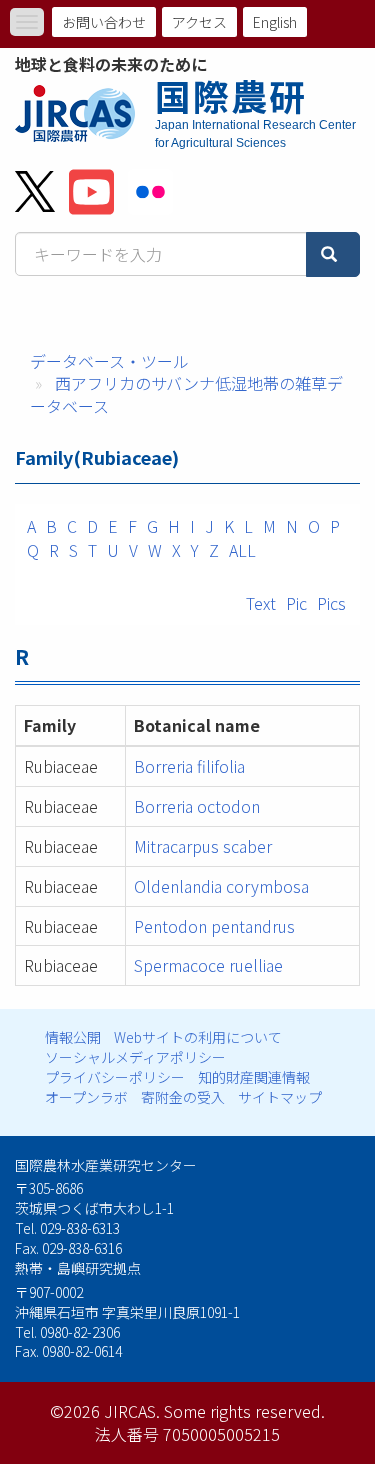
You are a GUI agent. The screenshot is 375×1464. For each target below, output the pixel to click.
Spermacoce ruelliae (208, 965)
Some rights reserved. (244, 1411)
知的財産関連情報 (254, 1077)
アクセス (199, 22)
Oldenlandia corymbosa (221, 886)
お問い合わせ (104, 22)
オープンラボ (86, 1097)
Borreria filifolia (189, 766)
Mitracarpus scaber (203, 846)
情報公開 (73, 1037)
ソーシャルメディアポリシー (135, 1057)
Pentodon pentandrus (214, 926)
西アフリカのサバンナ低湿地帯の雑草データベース (186, 394)
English (275, 22)
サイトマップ (280, 1097)
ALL (242, 550)
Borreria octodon (197, 806)
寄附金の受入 (183, 1097)
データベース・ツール (109, 361)
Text (261, 603)
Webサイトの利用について (198, 1037)
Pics (331, 603)
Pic (296, 603)
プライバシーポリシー (115, 1077)
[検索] (333, 254)
